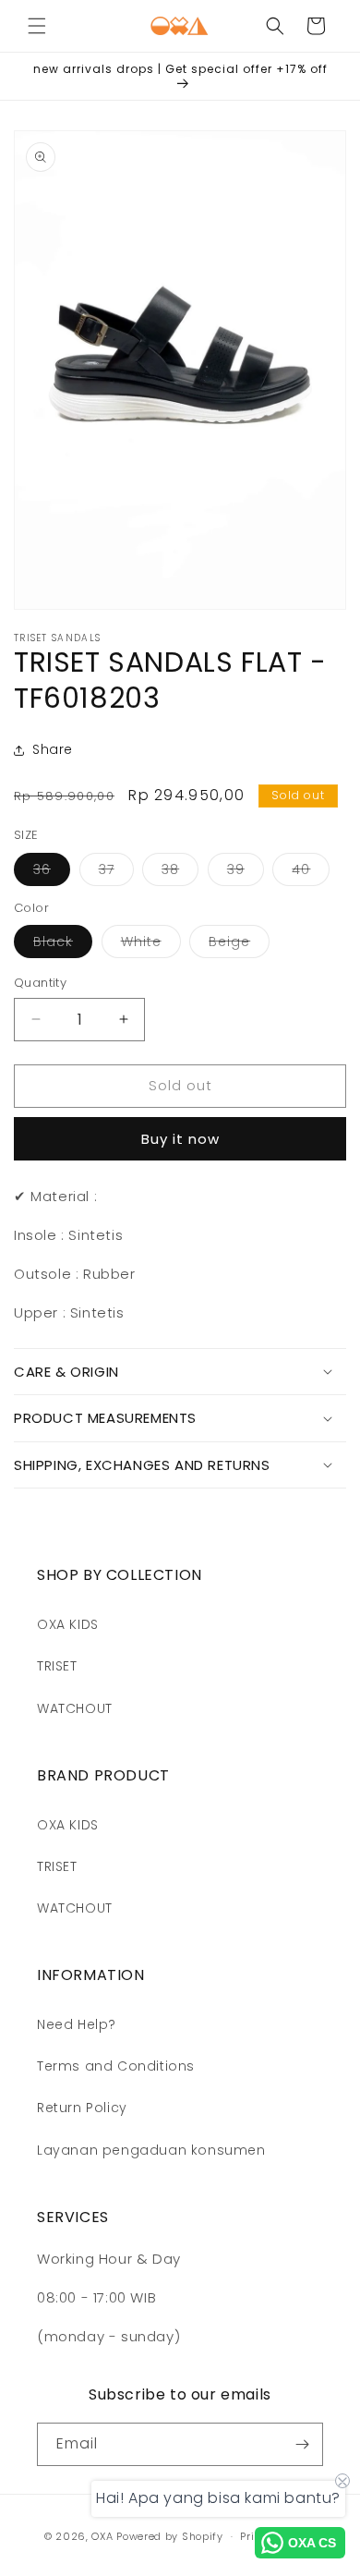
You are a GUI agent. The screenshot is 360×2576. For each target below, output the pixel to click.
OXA (102, 2536)
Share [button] (53, 749)
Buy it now (180, 1139)
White (151, 945)
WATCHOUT (75, 1708)
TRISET (57, 1666)
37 (116, 873)
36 (52, 873)
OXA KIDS (68, 1624)
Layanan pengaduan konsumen (151, 2150)
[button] (37, 26)
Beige (239, 945)
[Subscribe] (302, 2444)
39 (246, 873)
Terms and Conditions (116, 2066)
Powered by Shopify (170, 2536)
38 (180, 873)
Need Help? (77, 2024)
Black (63, 945)
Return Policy (82, 2108)
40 (311, 873)
